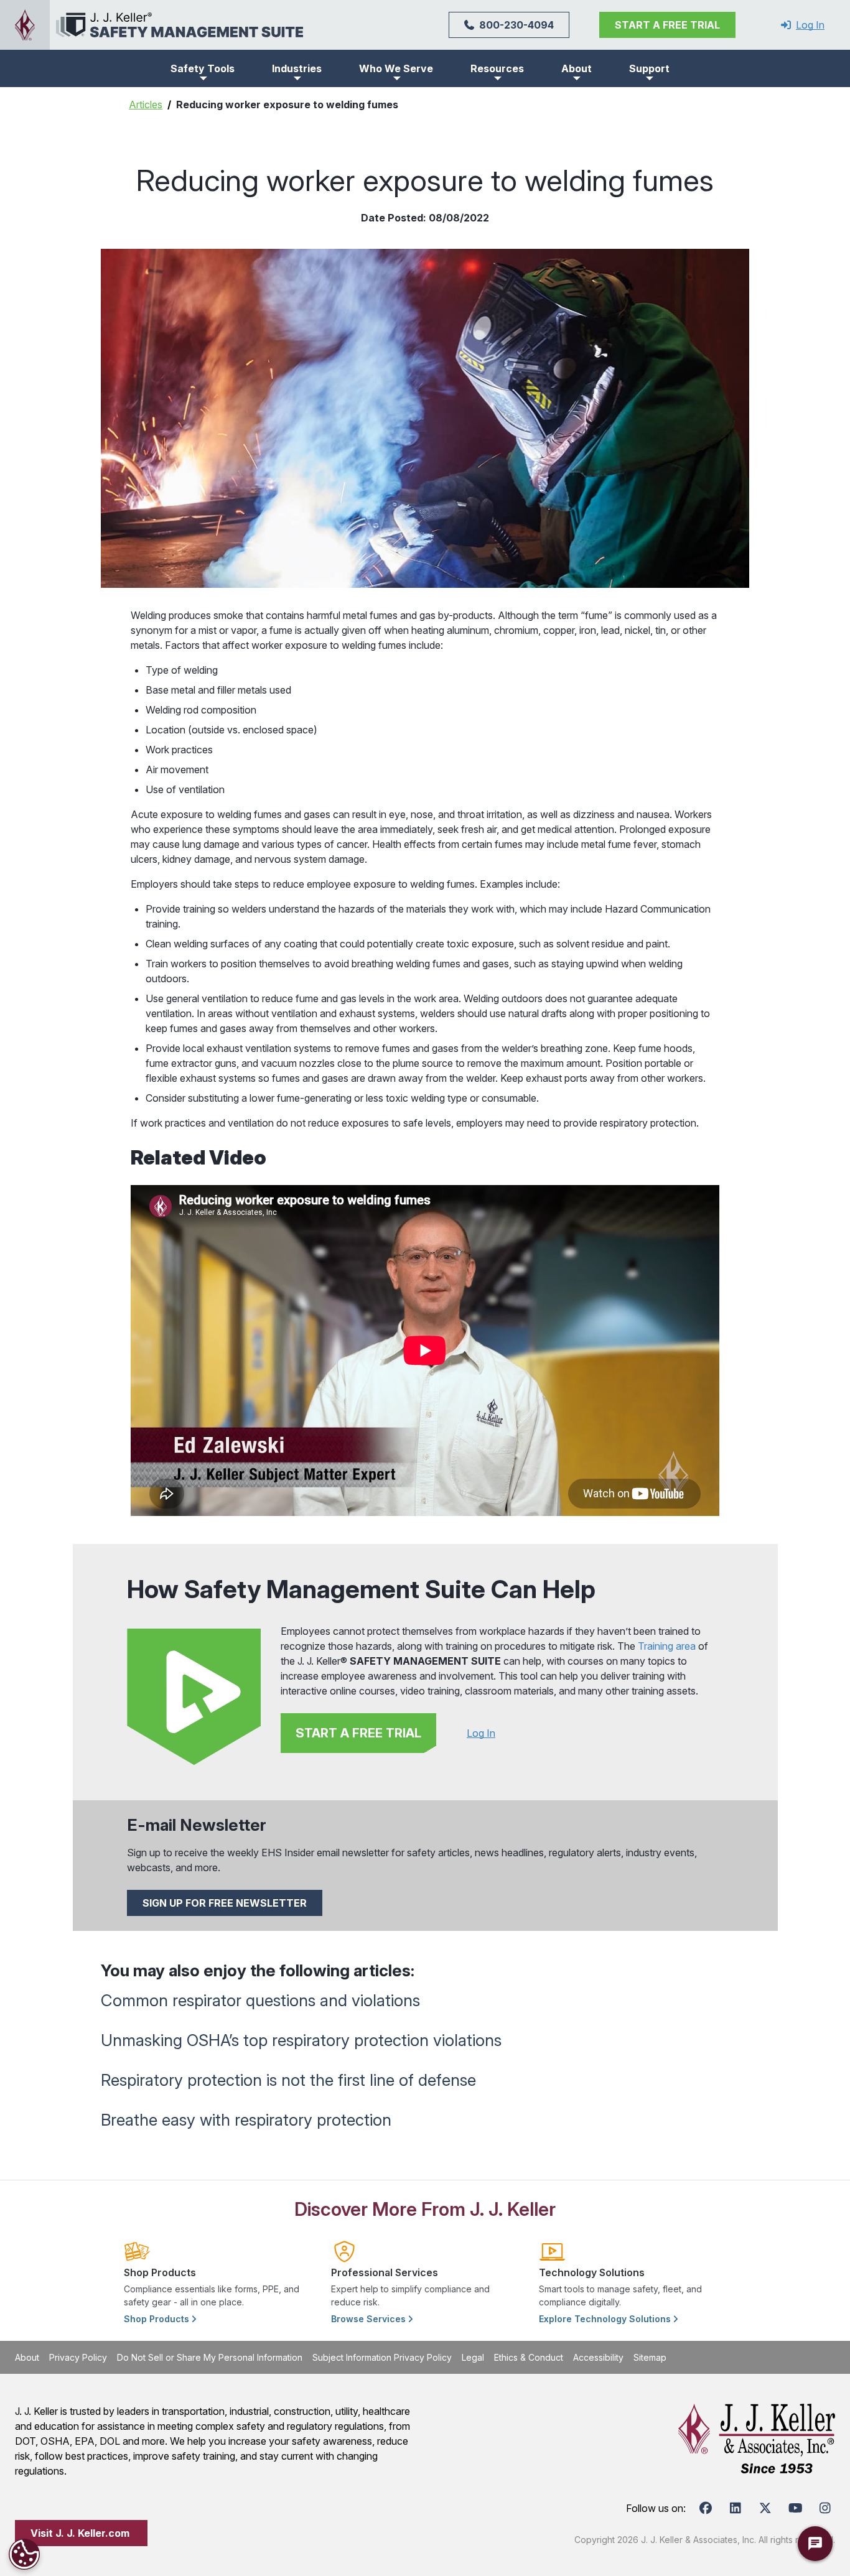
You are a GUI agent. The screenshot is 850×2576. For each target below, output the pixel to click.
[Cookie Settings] (24, 2554)
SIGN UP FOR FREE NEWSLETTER (225, 1903)
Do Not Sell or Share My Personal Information (210, 2357)
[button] (203, 68)
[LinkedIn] (736, 2508)
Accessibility (598, 2357)
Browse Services (370, 2319)
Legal (473, 2357)
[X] (765, 2508)
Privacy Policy (78, 2357)
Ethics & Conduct (529, 2357)
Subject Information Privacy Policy (382, 2357)
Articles (146, 105)
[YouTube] (795, 2508)
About (27, 2357)
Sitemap (650, 2357)
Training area (667, 1646)
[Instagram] (825, 2508)
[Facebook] (706, 2508)
